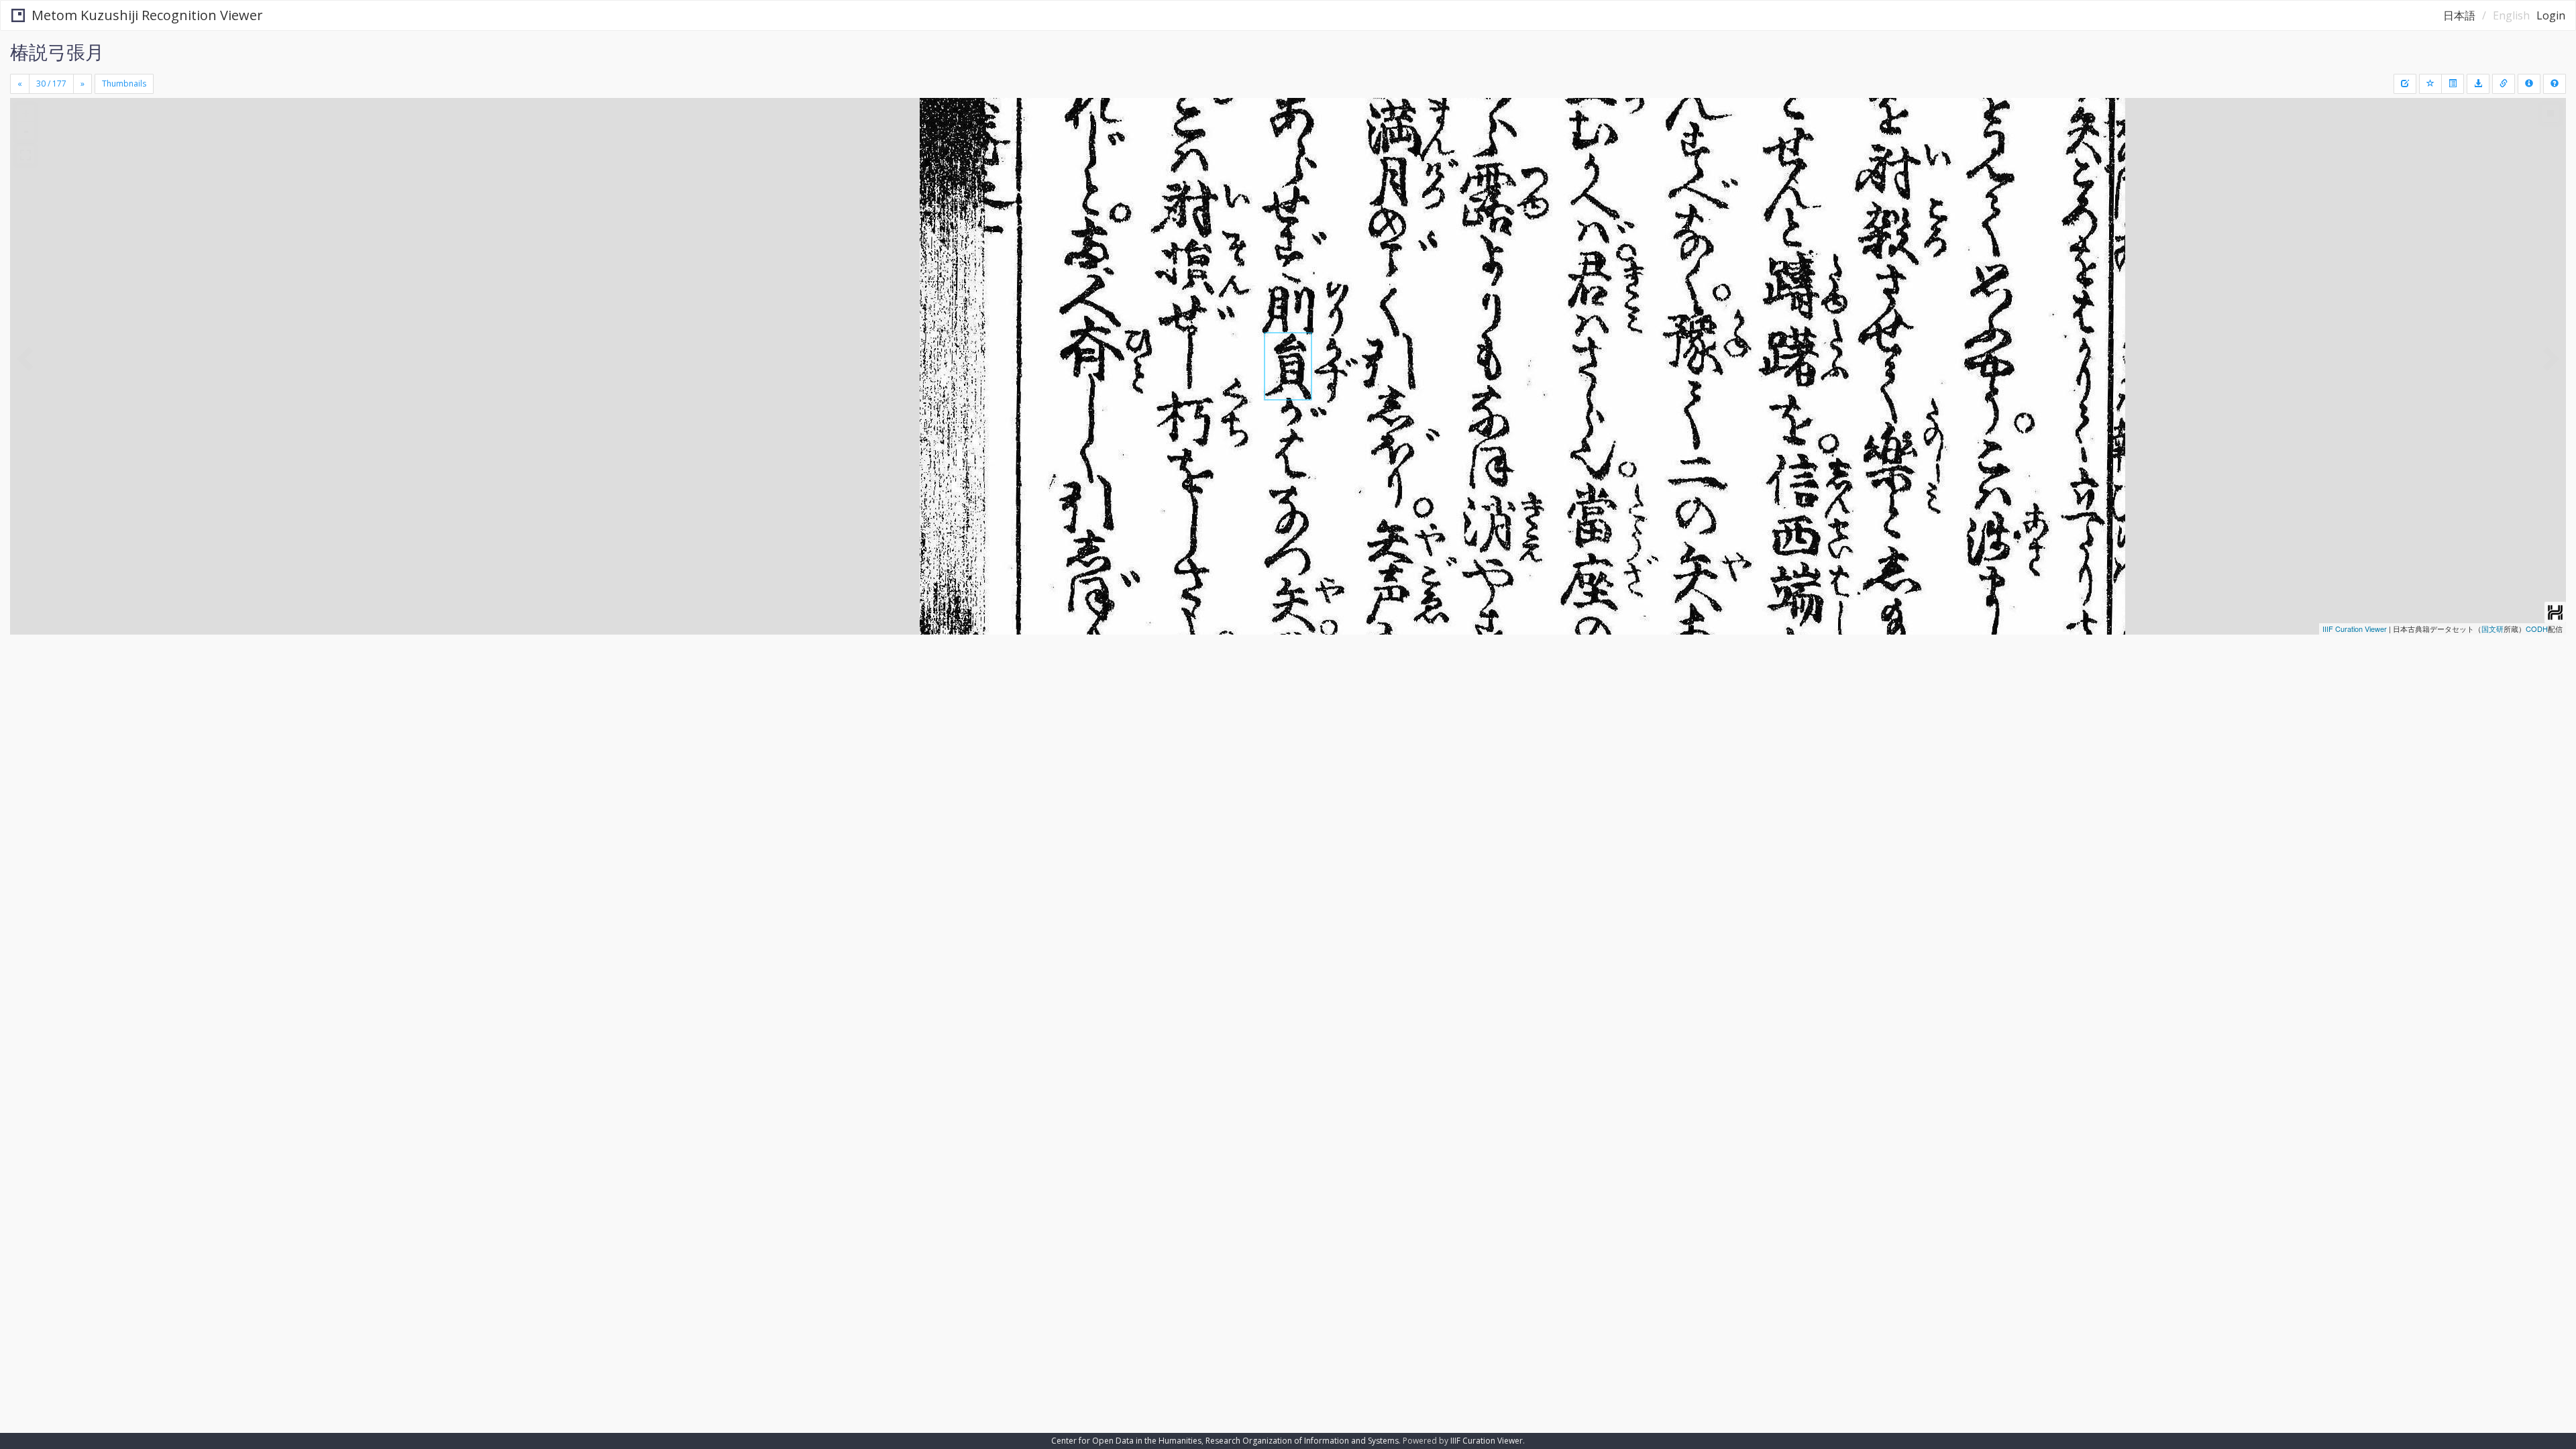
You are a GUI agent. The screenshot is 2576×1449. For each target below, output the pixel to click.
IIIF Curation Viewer (2355, 629)
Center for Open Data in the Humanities (1126, 1441)
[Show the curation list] (2453, 84)
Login (2551, 15)
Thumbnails (124, 84)
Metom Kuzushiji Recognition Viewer (147, 15)
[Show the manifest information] (2529, 84)
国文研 (2492, 629)
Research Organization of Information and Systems (1302, 1441)
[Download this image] (2478, 84)
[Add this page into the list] (2430, 84)
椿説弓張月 (57, 52)
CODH (2537, 629)
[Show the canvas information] (2504, 84)
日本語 (2459, 15)
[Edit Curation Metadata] (2405, 84)
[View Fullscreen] (25, 155)
